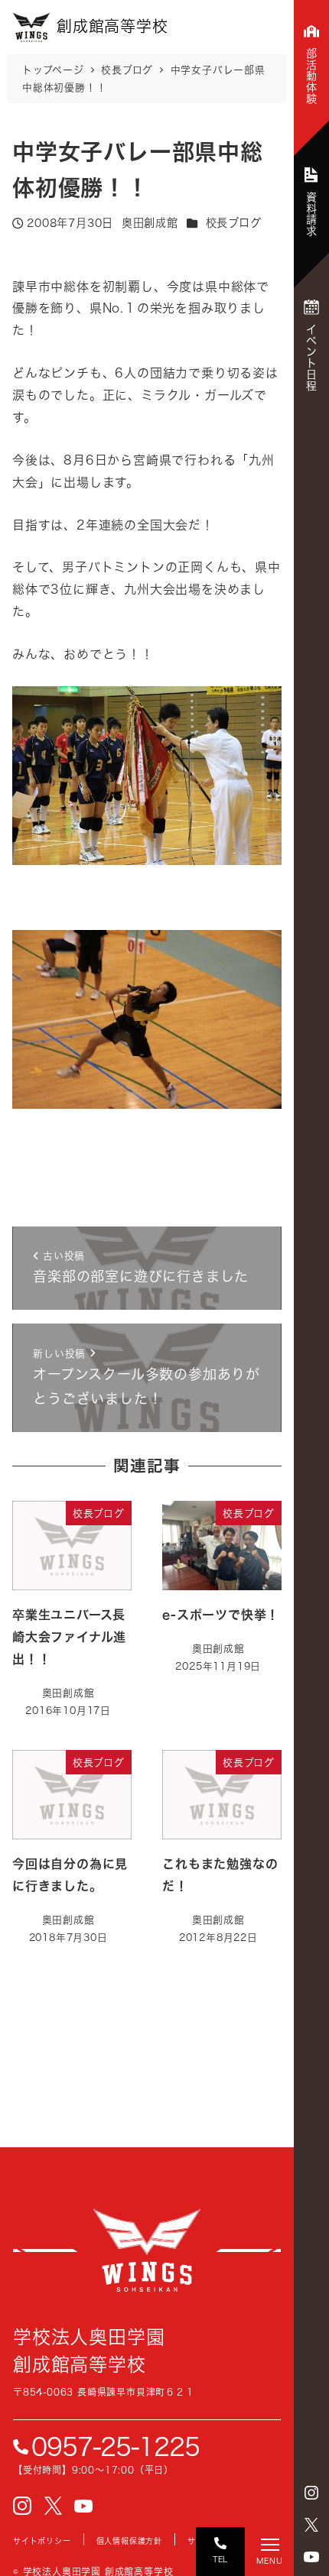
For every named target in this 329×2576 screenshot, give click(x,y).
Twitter (311, 2525)
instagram (311, 2493)
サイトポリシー (42, 2541)
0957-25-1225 (116, 2447)
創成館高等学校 (147, 2250)
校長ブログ (234, 223)
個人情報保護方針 (129, 2541)
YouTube (311, 2557)
